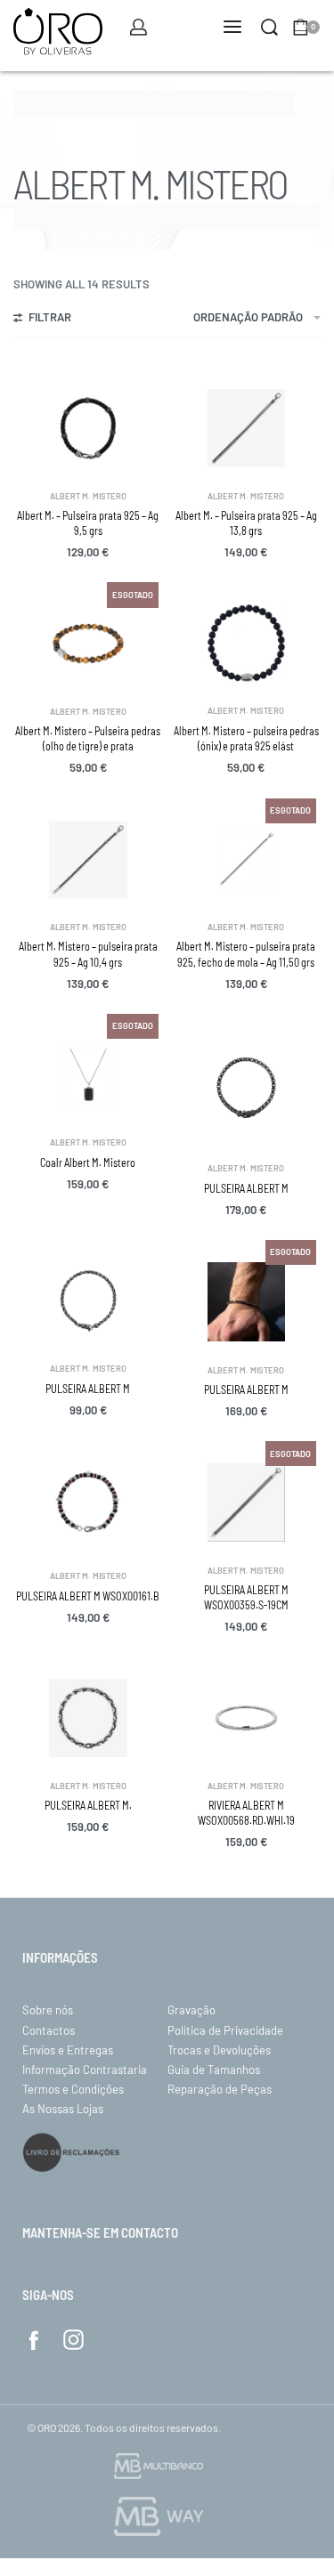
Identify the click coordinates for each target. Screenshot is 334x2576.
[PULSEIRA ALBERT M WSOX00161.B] (88, 1505)
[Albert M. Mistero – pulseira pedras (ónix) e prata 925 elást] (247, 643)
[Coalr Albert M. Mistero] (88, 1075)
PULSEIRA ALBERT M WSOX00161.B (88, 1596)
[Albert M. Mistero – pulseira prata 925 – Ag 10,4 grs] (88, 860)
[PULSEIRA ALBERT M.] (88, 1718)
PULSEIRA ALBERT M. (88, 1805)
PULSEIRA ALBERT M (246, 1188)
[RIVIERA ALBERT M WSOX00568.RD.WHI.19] (247, 1718)
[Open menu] (232, 27)
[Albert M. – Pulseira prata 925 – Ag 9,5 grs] (88, 428)
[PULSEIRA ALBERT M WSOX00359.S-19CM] (247, 1503)
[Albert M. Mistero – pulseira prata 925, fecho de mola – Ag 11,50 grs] (247, 860)
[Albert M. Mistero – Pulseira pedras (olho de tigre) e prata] (88, 644)
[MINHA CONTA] (138, 27)
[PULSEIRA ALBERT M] (247, 1088)
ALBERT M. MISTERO (88, 496)
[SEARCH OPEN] (269, 27)
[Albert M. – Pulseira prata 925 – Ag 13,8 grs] (247, 428)
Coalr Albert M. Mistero (88, 1162)
